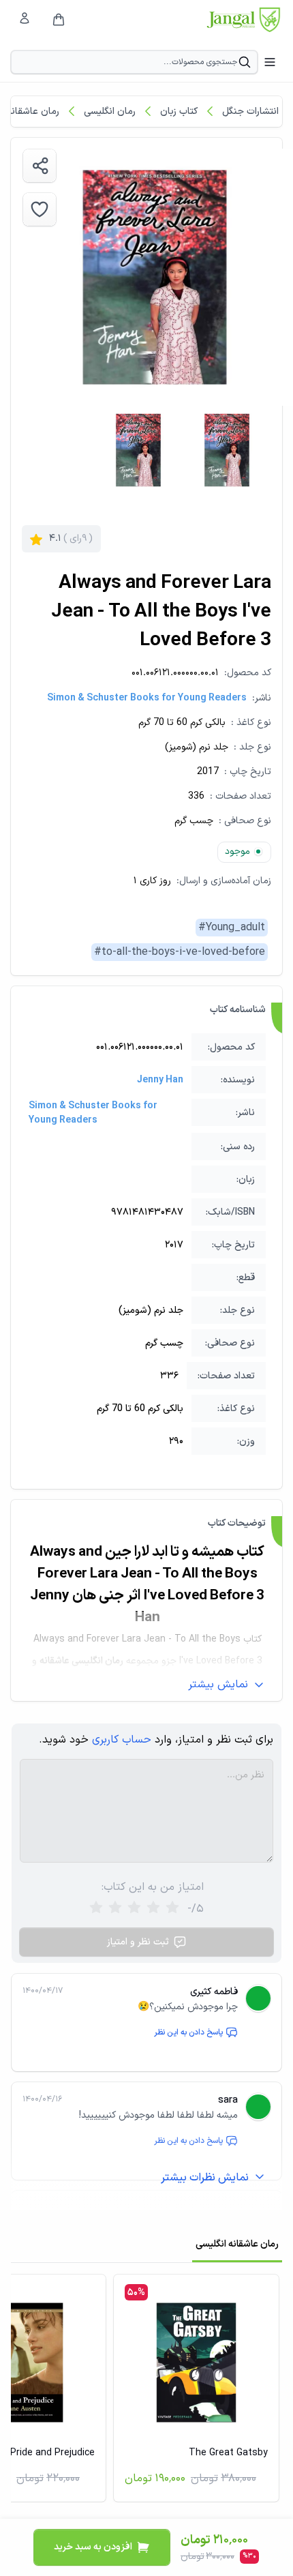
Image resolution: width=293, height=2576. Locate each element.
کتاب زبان (179, 112)
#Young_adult (232, 928)
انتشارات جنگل (250, 112)
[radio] (96, 1909)
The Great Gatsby (228, 2453)
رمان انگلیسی (110, 112)
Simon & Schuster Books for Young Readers (147, 698)
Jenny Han (160, 1080)
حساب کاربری (122, 1740)
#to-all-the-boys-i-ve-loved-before (180, 952)
